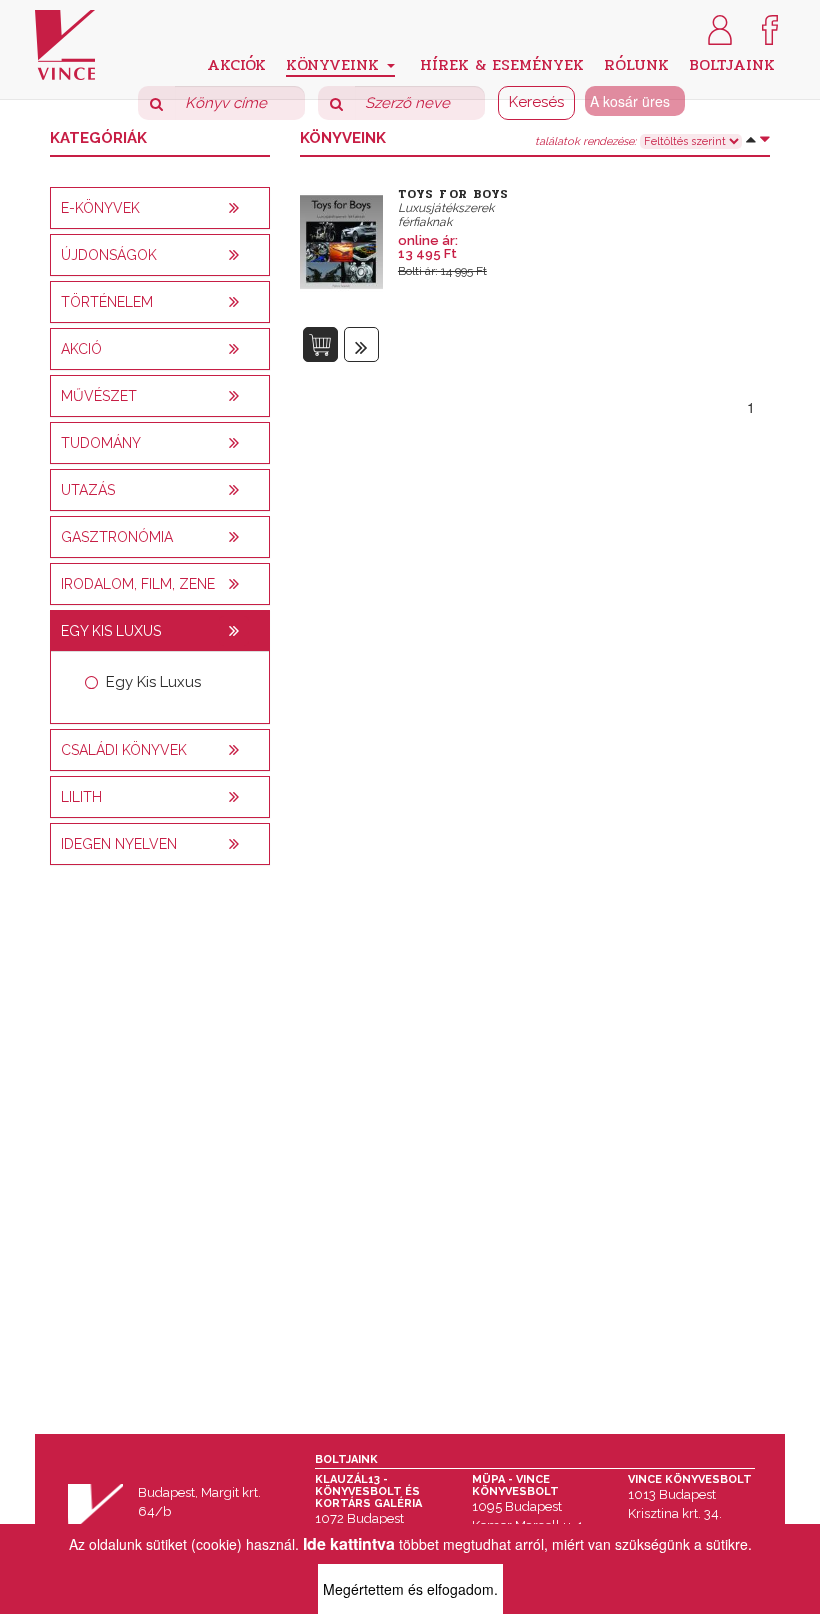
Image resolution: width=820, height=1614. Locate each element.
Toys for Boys (453, 194)
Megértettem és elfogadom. (410, 1589)
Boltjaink (732, 63)
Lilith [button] (81, 797)
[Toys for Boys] (341, 239)
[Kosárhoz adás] (320, 344)
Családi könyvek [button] (124, 750)
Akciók (236, 63)
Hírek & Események (502, 63)
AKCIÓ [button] (81, 349)
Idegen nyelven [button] (119, 844)
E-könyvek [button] (100, 208)
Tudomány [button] (101, 443)
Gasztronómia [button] (117, 537)
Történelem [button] (107, 302)
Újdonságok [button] (109, 255)
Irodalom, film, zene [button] (138, 584)
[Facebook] (770, 28)
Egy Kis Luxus (153, 682)
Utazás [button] (88, 490)
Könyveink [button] (335, 64)
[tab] (160, 208)
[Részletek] (361, 344)
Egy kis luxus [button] (111, 631)
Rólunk (636, 63)
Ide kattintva (349, 1543)
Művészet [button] (99, 396)
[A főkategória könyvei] (234, 208)
